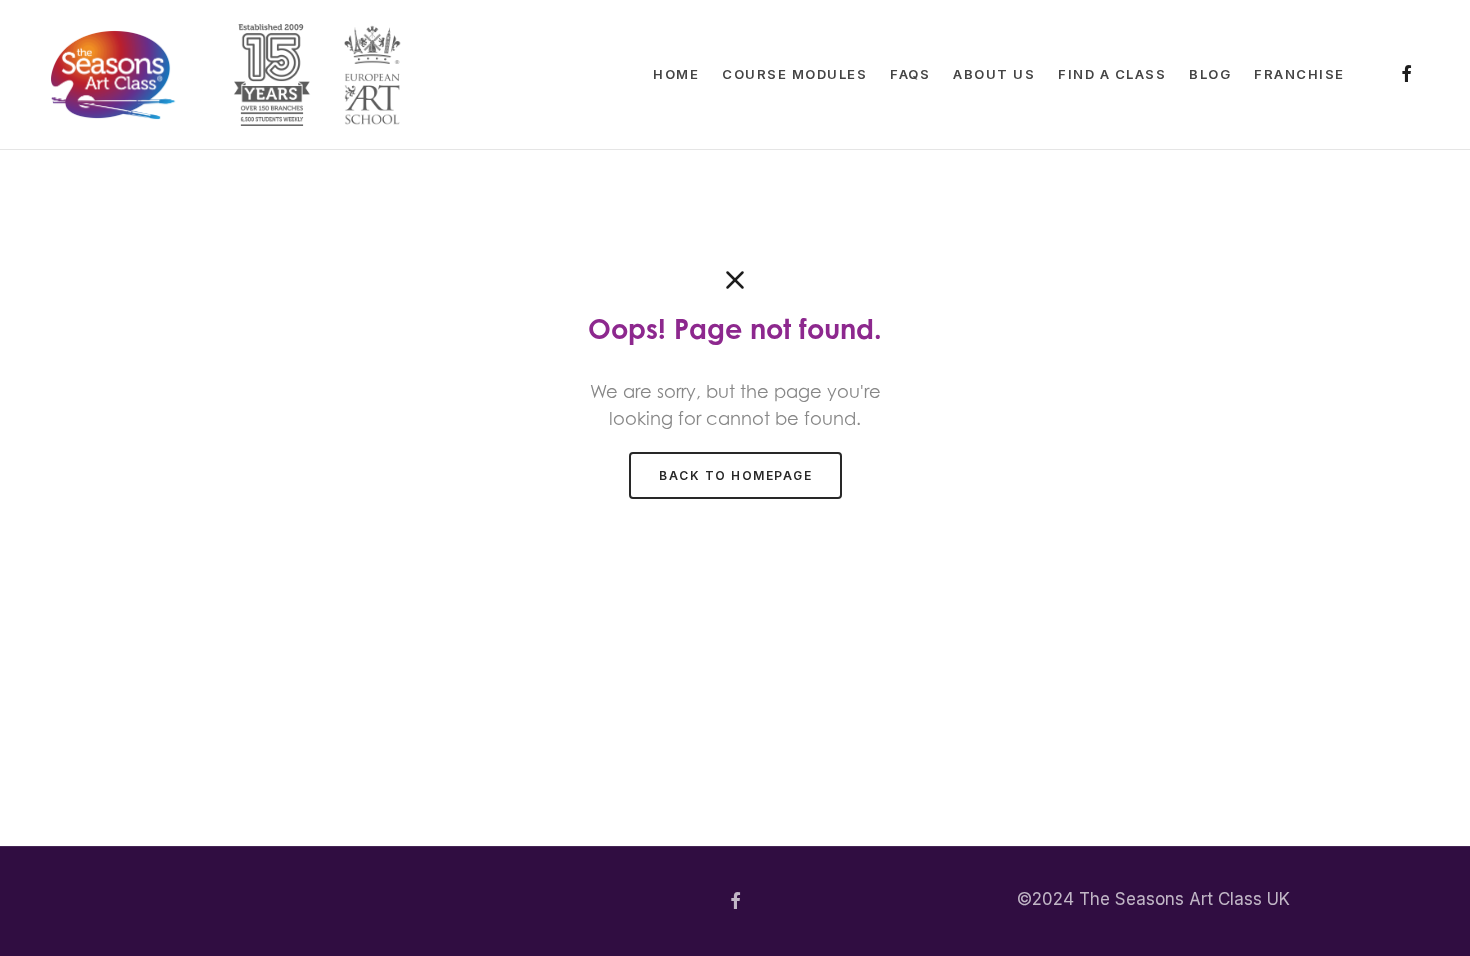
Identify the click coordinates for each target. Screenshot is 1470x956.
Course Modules (794, 74)
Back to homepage (735, 475)
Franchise (1299, 74)
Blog (1210, 74)
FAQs (910, 74)
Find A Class (1112, 74)
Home (676, 74)
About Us (994, 74)
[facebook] (1406, 75)
